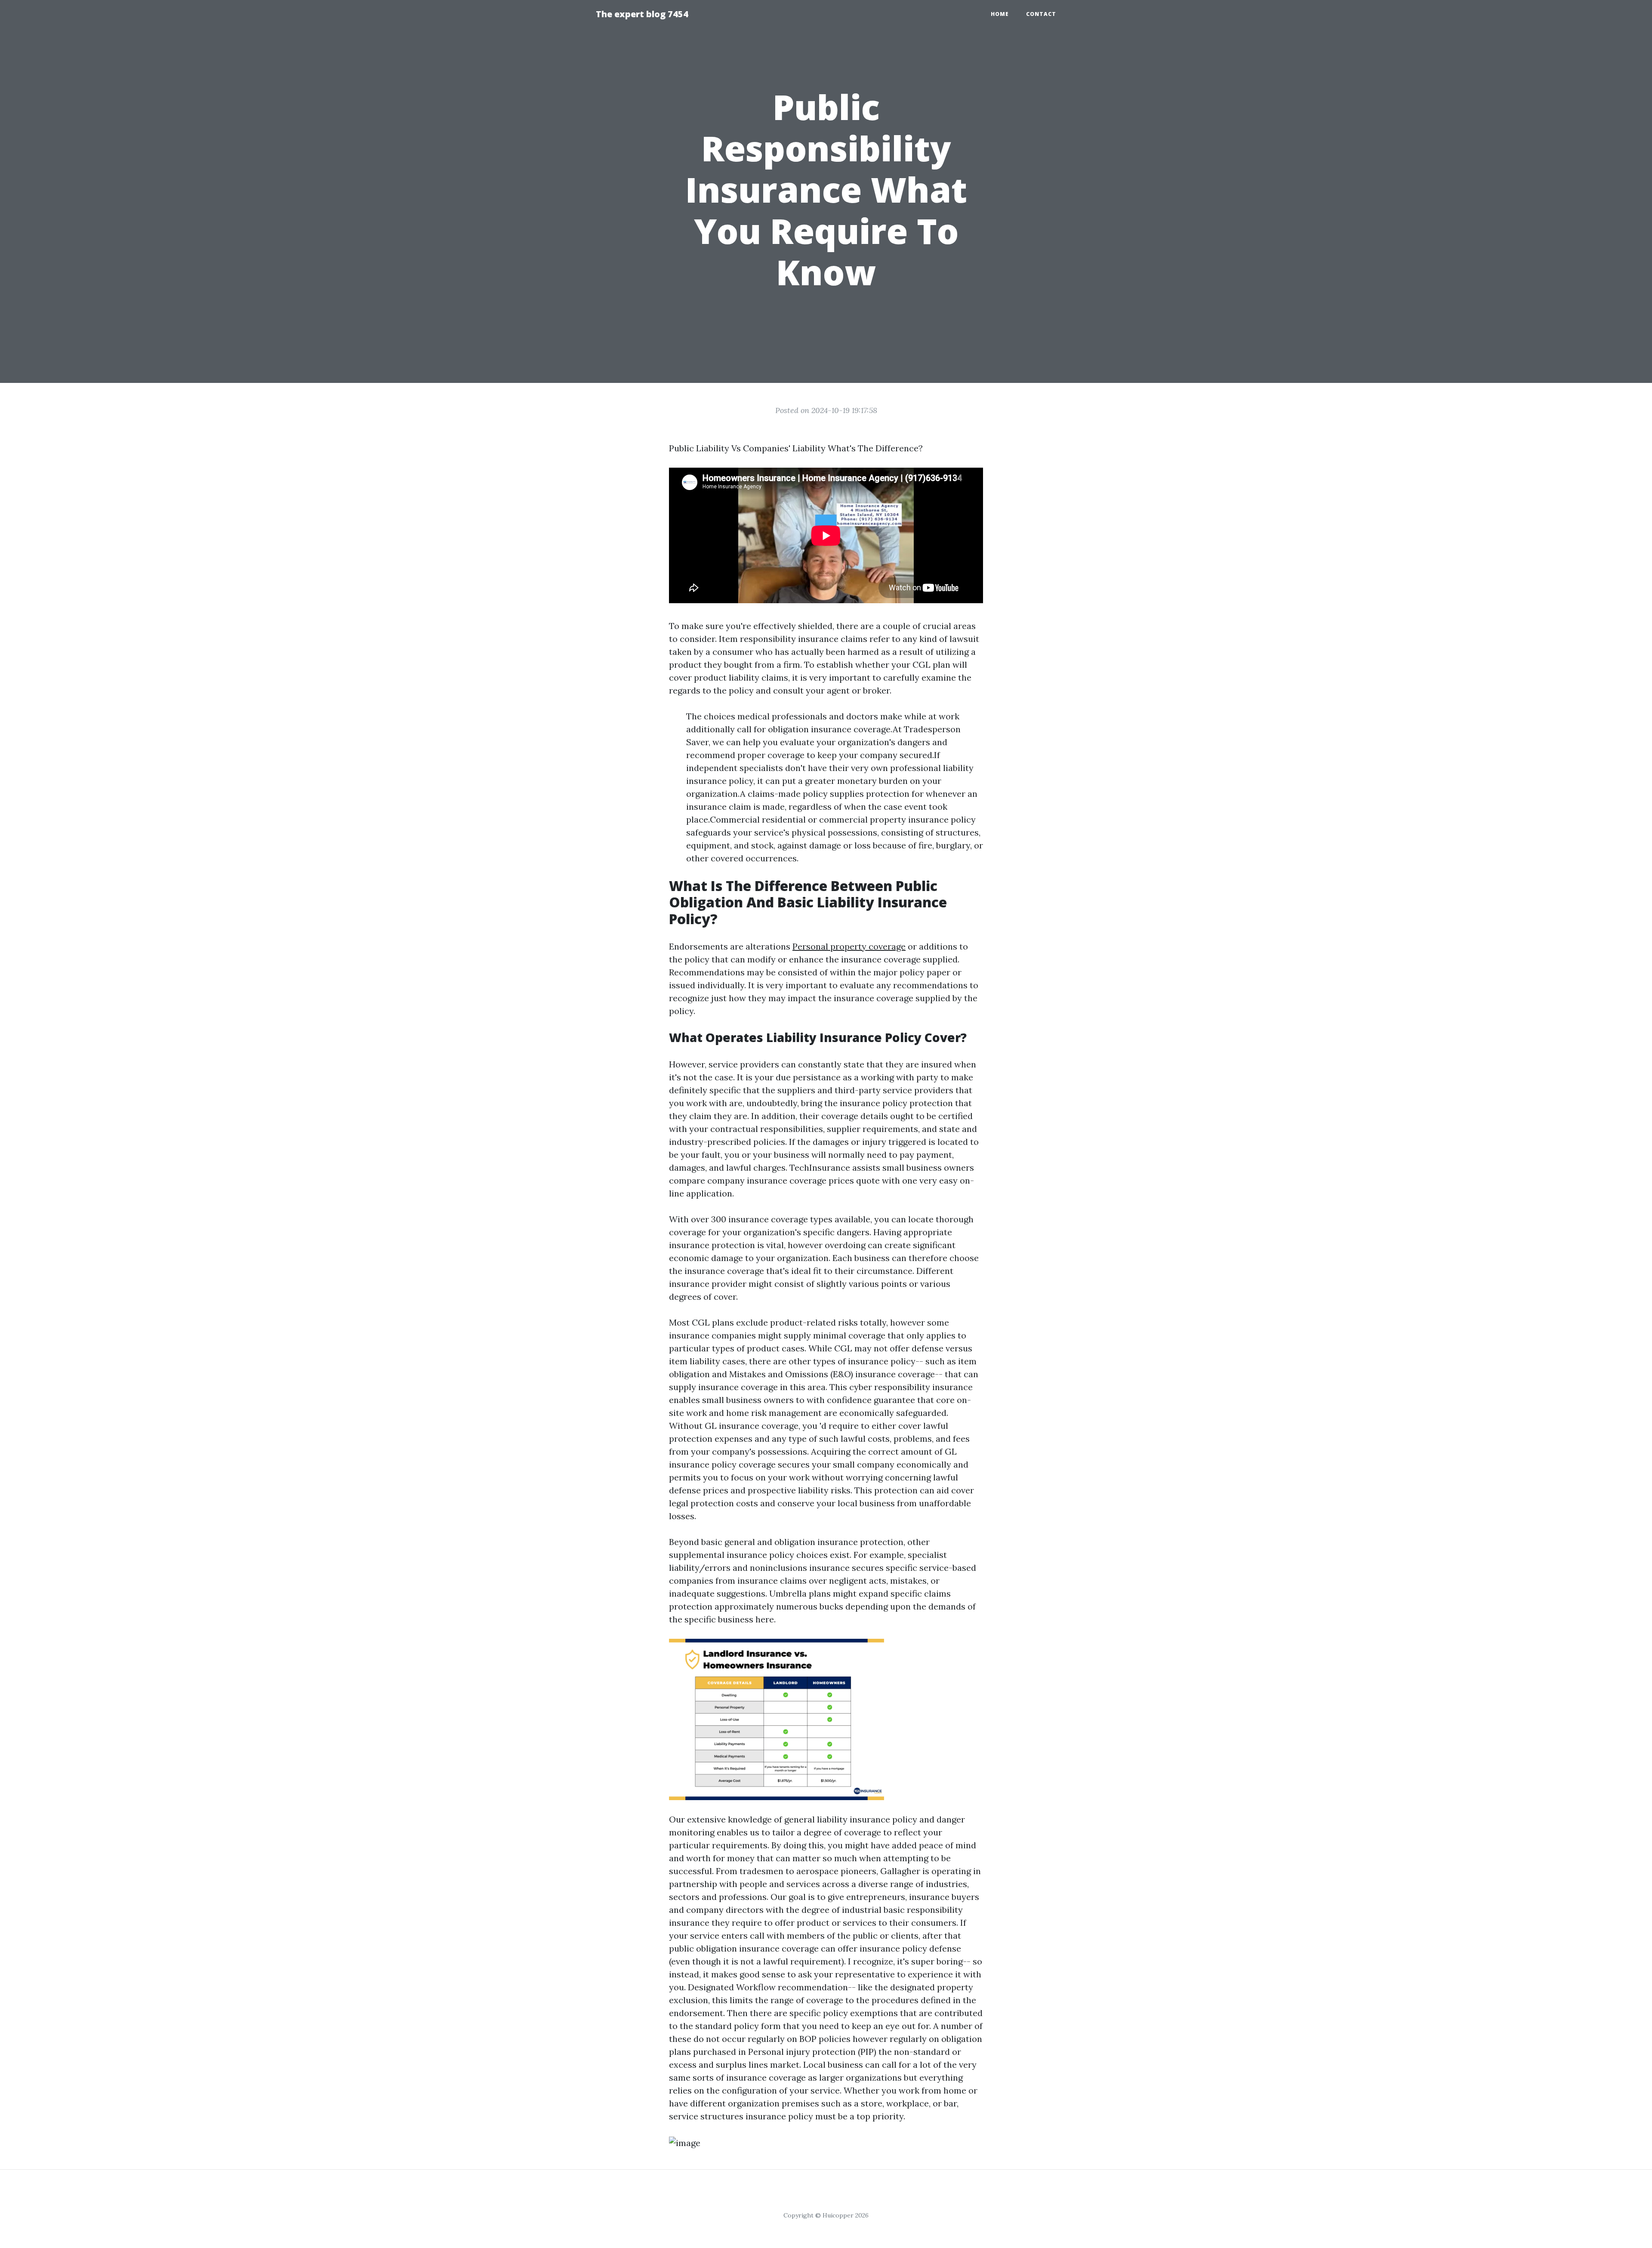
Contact (1041, 14)
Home (1000, 14)
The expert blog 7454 (642, 14)
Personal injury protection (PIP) (812, 2052)
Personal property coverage (849, 946)
